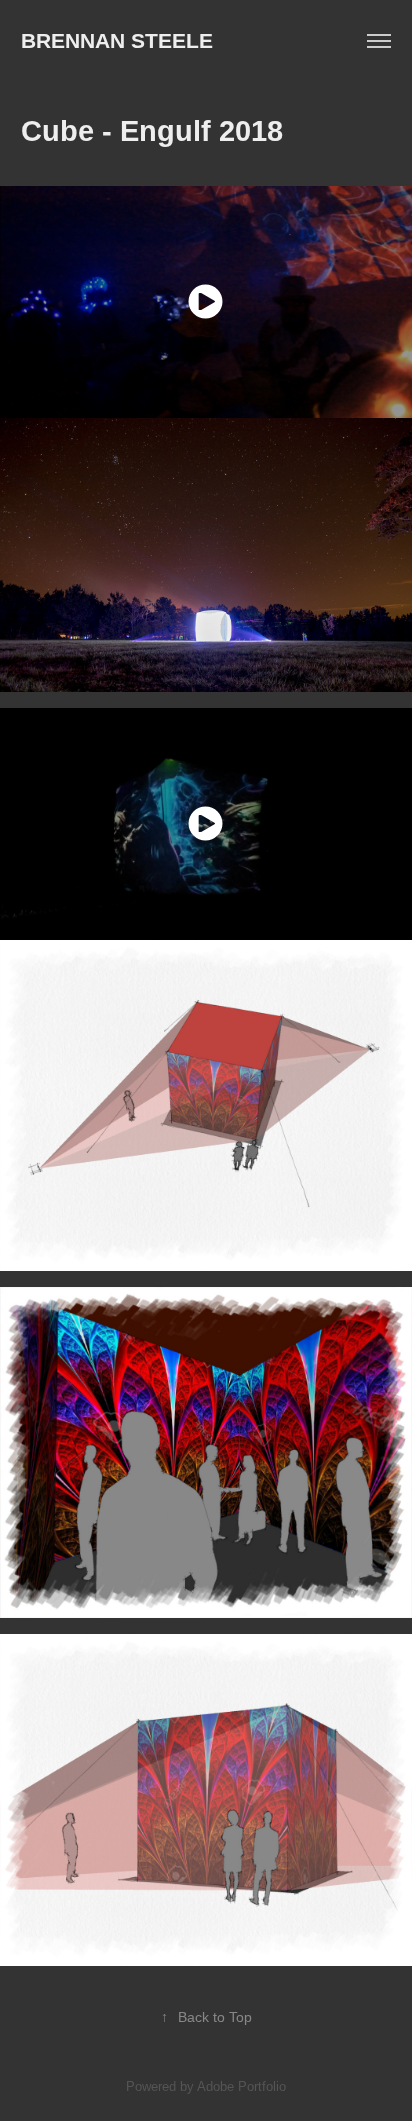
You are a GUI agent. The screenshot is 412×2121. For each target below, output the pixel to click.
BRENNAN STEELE (117, 40)
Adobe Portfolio (241, 2086)
